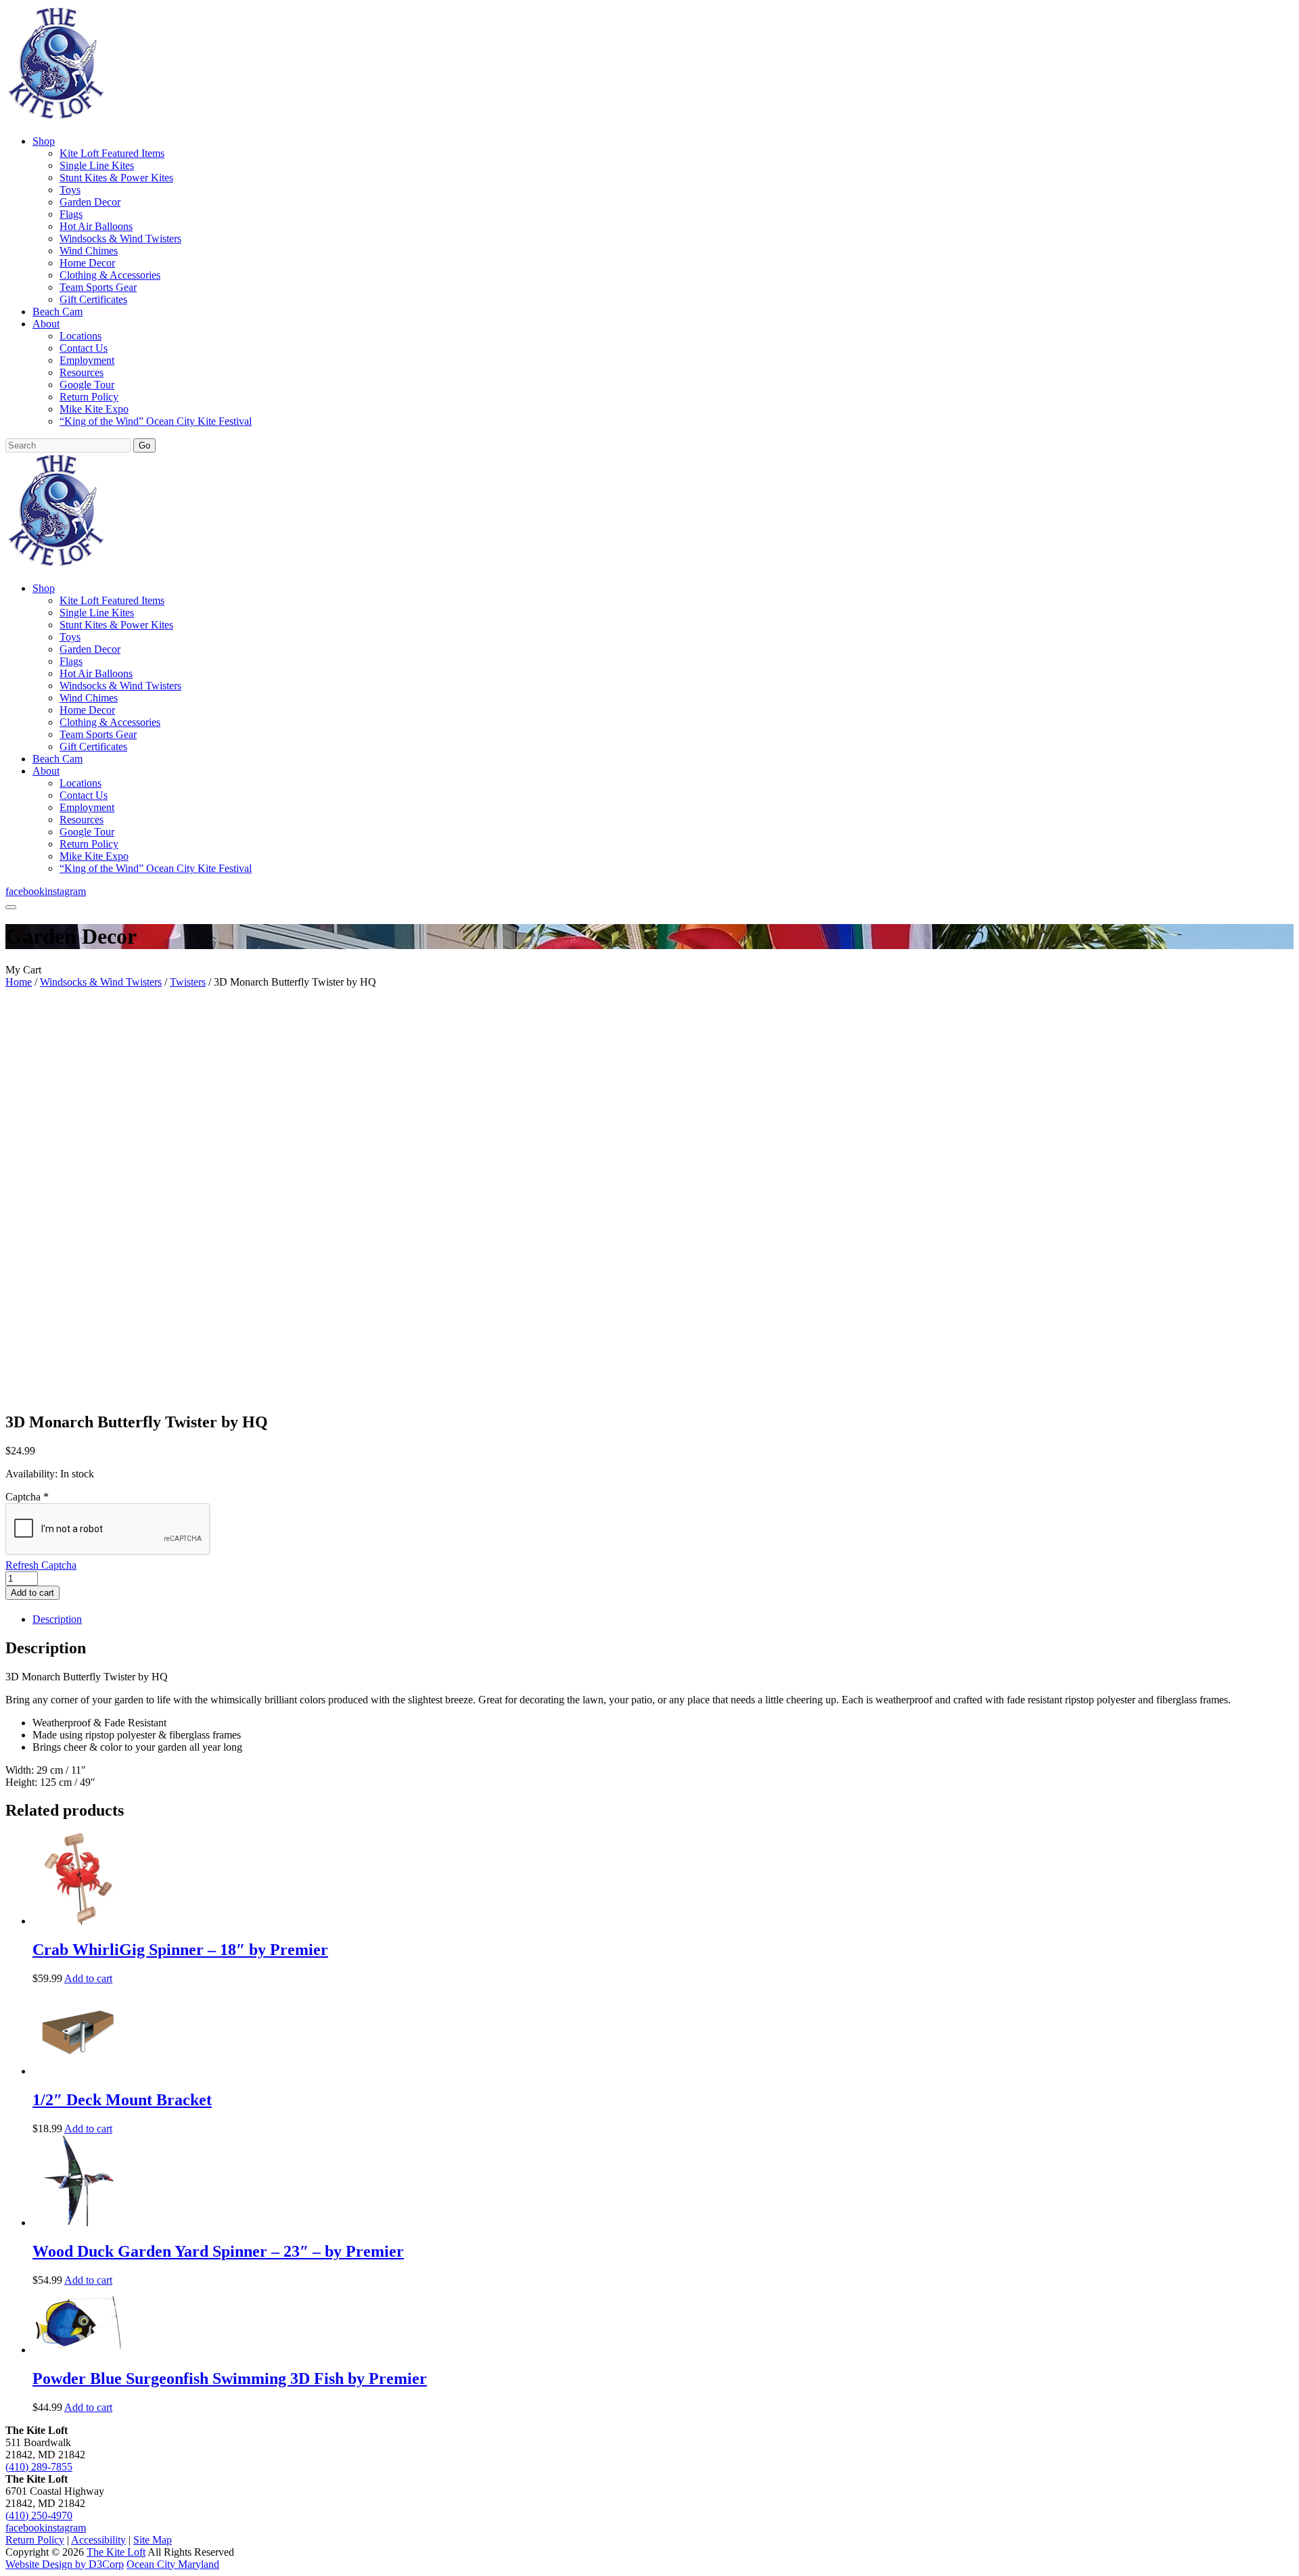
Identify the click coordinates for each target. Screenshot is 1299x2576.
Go (144, 445)
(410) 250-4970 (39, 2515)
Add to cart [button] (88, 1978)
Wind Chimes (89, 251)
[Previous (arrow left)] (24, 1288)
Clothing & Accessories (110, 275)
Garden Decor (90, 202)
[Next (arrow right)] (1275, 1288)
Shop (44, 141)
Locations (81, 336)
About (46, 324)
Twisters (188, 982)
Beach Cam (58, 312)
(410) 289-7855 (39, 2467)
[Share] (1254, 15)
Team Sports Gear (98, 287)
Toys (70, 190)
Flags (71, 214)
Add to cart (32, 1593)
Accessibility (98, 2540)
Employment (87, 360)
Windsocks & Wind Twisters (120, 238)
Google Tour (87, 385)
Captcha (27, 1497)
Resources (82, 372)
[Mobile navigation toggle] (11, 907)
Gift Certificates (93, 299)
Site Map (153, 2540)
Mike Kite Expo (94, 409)
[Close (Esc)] (1284, 15)
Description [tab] (57, 1619)
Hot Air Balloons (96, 226)
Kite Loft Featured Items (112, 153)
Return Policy (89, 397)
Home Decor (87, 263)
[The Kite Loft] (55, 118)
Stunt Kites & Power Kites (116, 178)
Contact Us (84, 348)
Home (19, 982)
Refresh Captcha (41, 1565)
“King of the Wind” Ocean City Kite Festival (156, 421)
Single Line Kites (97, 165)
